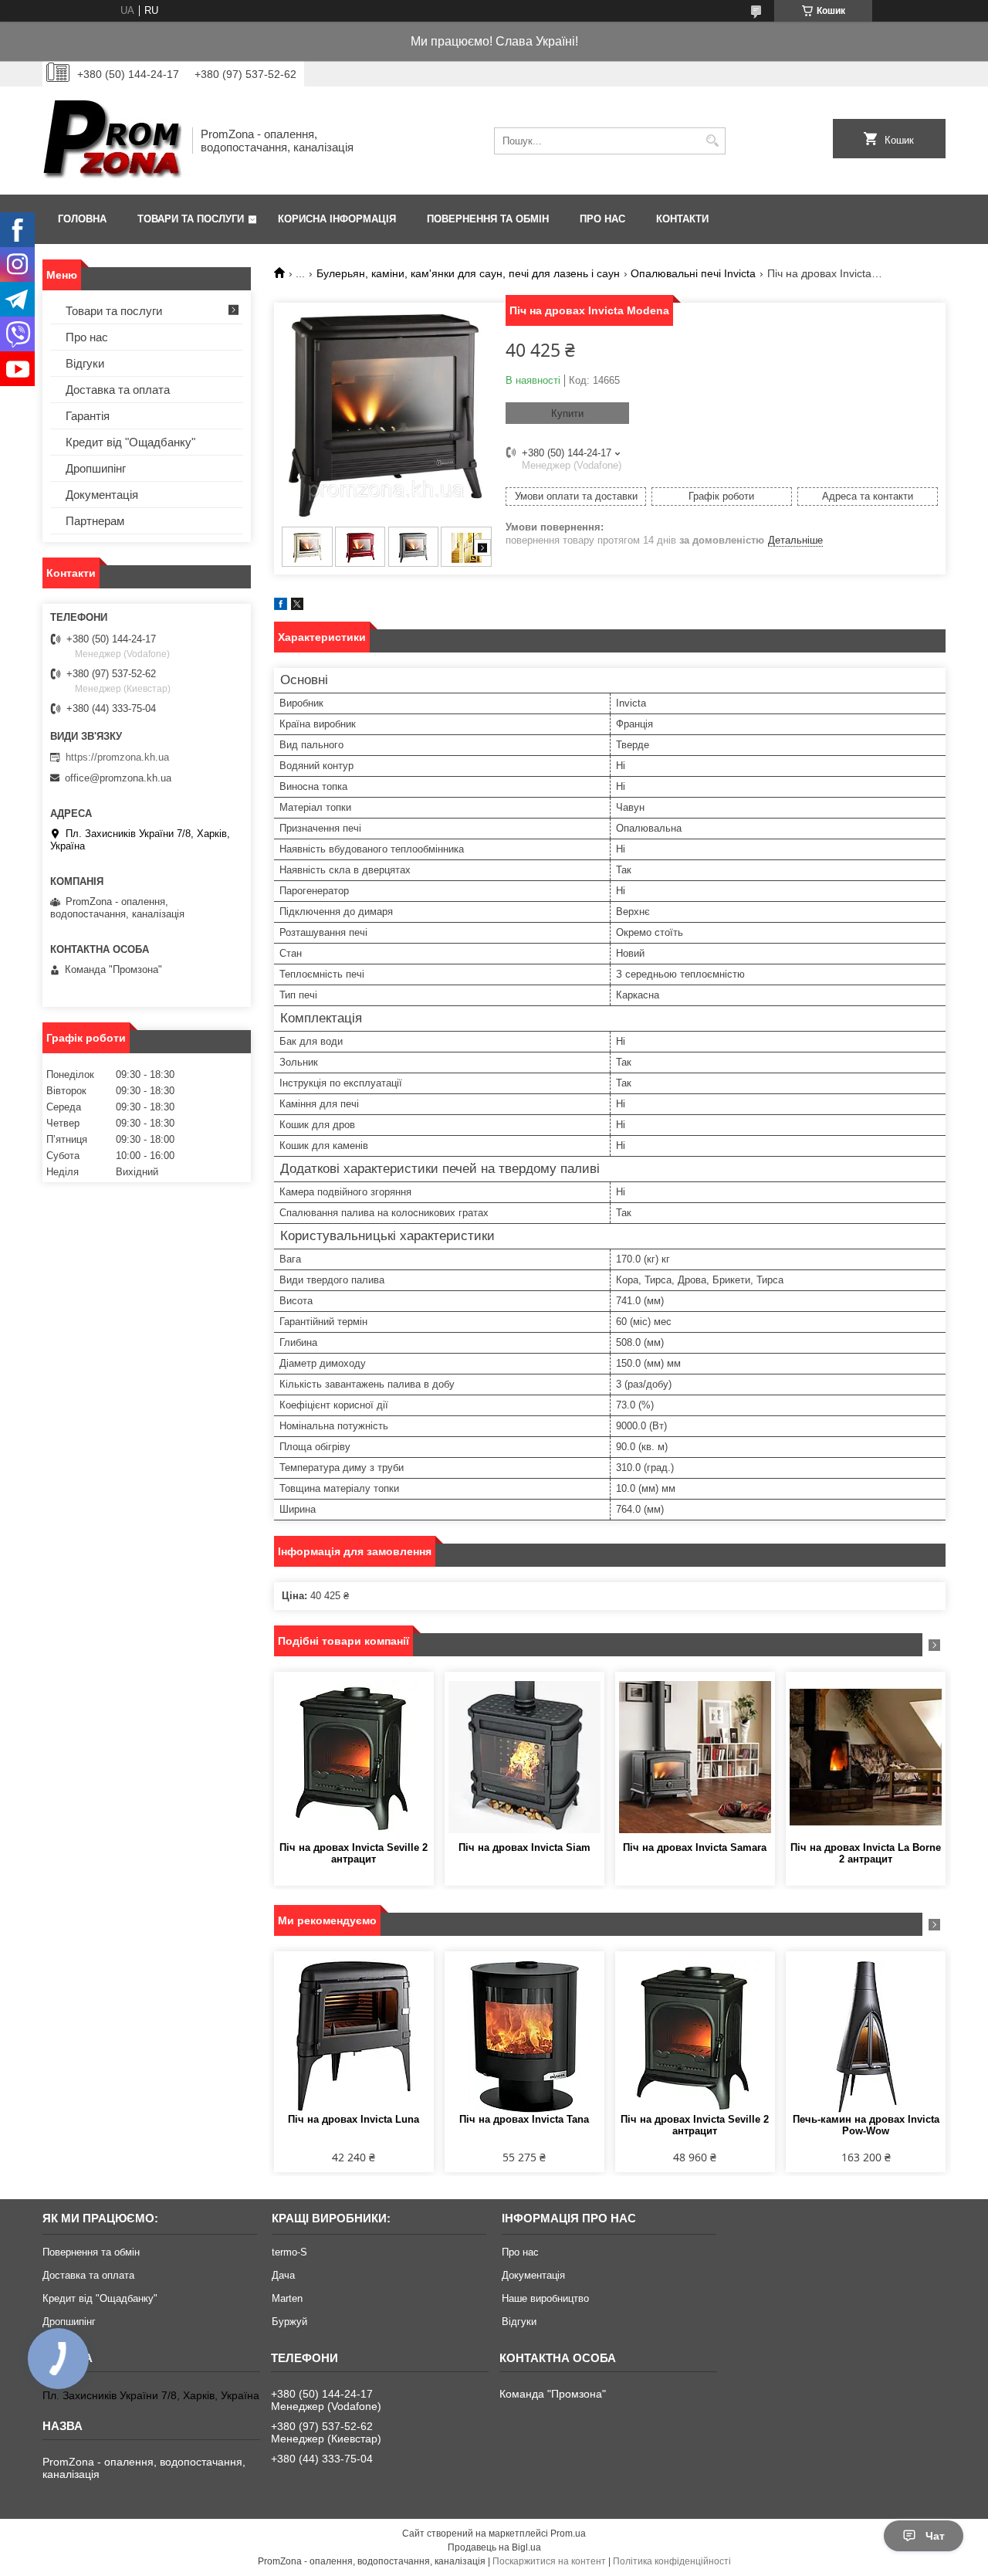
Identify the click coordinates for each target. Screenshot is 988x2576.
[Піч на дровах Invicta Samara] (695, 1757)
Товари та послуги (191, 219)
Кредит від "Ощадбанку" (130, 442)
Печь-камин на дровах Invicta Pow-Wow (866, 2125)
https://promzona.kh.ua (117, 757)
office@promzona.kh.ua (118, 778)
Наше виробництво (545, 2298)
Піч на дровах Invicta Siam (524, 1847)
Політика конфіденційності (672, 2561)
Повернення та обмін (488, 219)
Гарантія (88, 416)
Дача (283, 2275)
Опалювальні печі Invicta (693, 273)
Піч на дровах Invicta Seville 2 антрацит (354, 1853)
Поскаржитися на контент (549, 2561)
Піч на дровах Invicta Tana (524, 2119)
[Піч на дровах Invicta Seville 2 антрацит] (354, 1757)
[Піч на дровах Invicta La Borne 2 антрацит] (866, 1757)
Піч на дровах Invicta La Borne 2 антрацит (866, 1853)
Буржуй (289, 2322)
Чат (935, 2536)
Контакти (682, 219)
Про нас (602, 219)
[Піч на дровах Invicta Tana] (524, 2036)
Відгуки (85, 363)
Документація (102, 495)
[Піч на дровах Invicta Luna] (354, 2036)
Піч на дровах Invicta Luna (354, 2119)
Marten (287, 2298)
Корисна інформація (337, 219)
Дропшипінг (96, 468)
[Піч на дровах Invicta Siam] (524, 1757)
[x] (297, 607)
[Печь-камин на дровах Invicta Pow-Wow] (866, 2036)
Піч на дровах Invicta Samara (695, 1847)
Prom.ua (568, 2534)
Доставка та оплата (118, 390)
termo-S (289, 2252)
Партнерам (95, 521)
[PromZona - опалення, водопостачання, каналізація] (112, 141)
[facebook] (281, 607)
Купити (567, 414)
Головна (82, 219)
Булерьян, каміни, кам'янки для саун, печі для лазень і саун (468, 273)
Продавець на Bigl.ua (494, 2547)
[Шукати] (712, 141)
